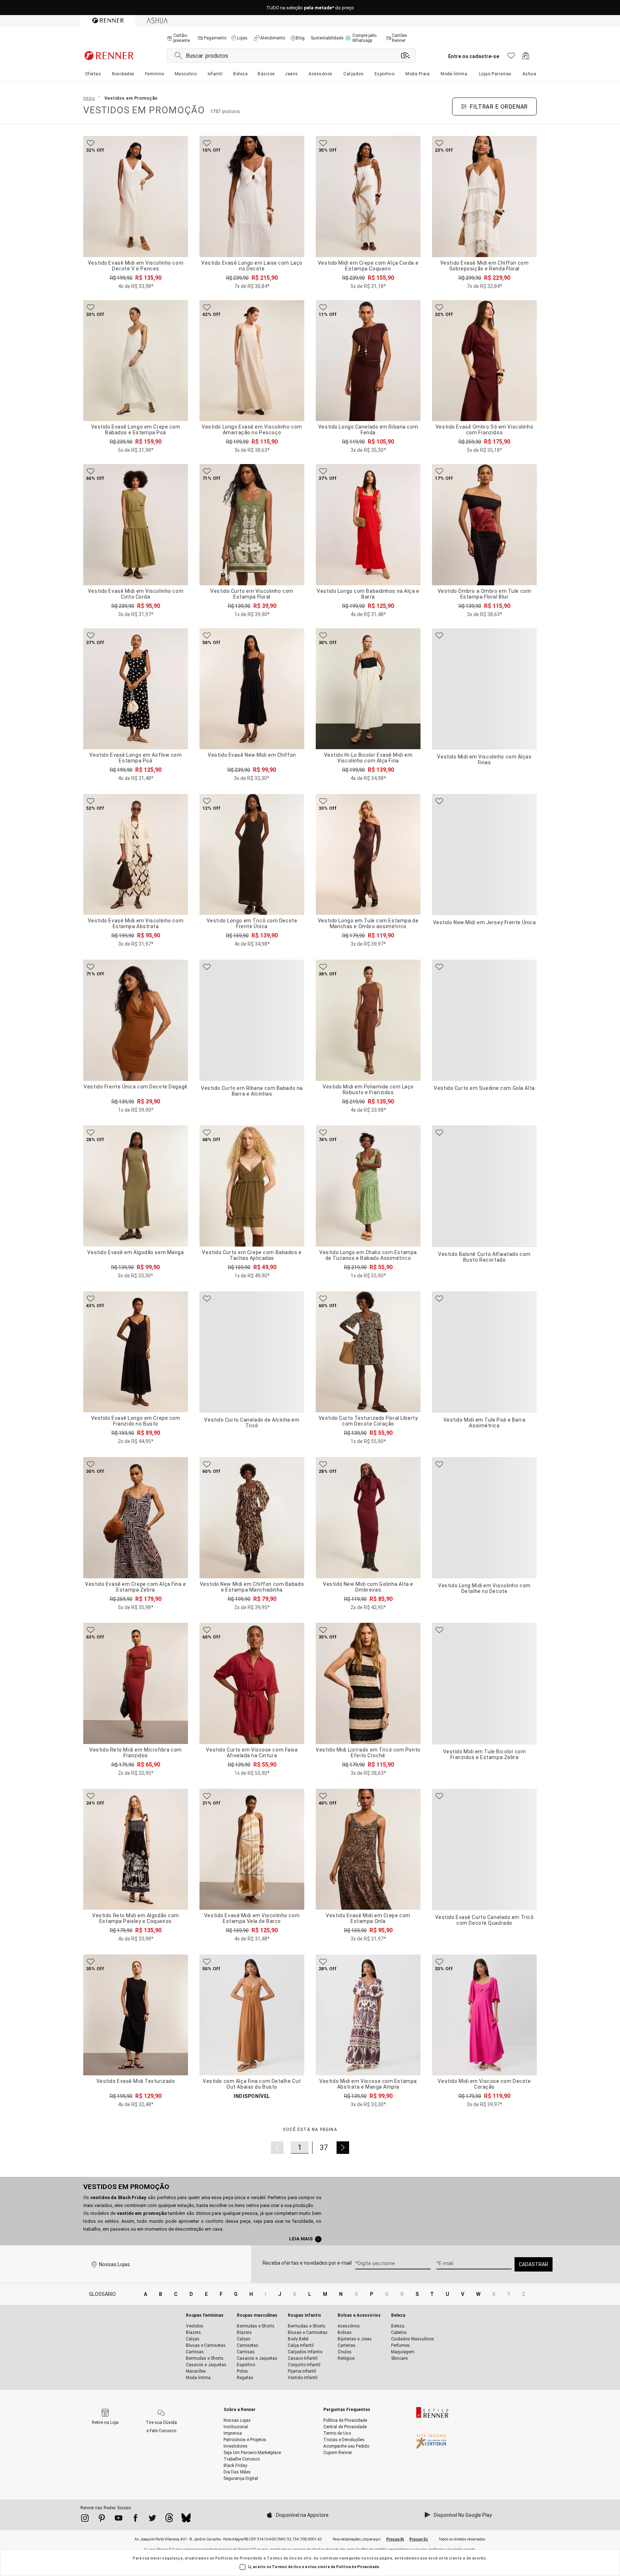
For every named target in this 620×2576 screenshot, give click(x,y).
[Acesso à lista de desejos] (511, 58)
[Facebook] (135, 2519)
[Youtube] (119, 2519)
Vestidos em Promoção (126, 2187)
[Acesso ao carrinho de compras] (526, 58)
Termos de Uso (282, 2558)
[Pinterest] (102, 2519)
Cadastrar (534, 2264)
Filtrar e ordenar (499, 107)
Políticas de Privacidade (239, 2558)
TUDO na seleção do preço (310, 8)
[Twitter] (152, 2519)
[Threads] (169, 2520)
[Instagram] (85, 2519)
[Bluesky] (186, 2520)
